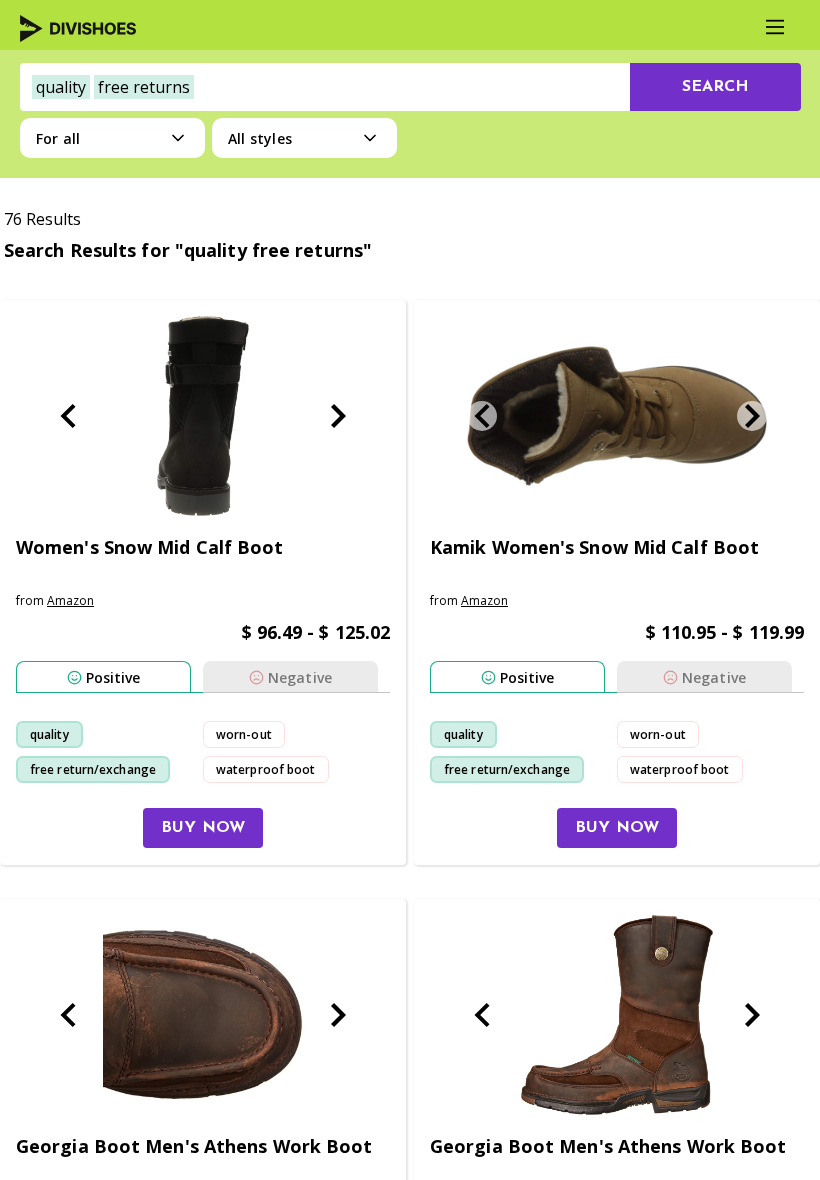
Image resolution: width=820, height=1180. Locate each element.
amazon (70, 600)
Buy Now (203, 828)
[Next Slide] (338, 416)
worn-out (244, 734)
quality (49, 734)
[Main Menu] (775, 27)
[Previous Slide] (68, 416)
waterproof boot (266, 769)
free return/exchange (93, 769)
